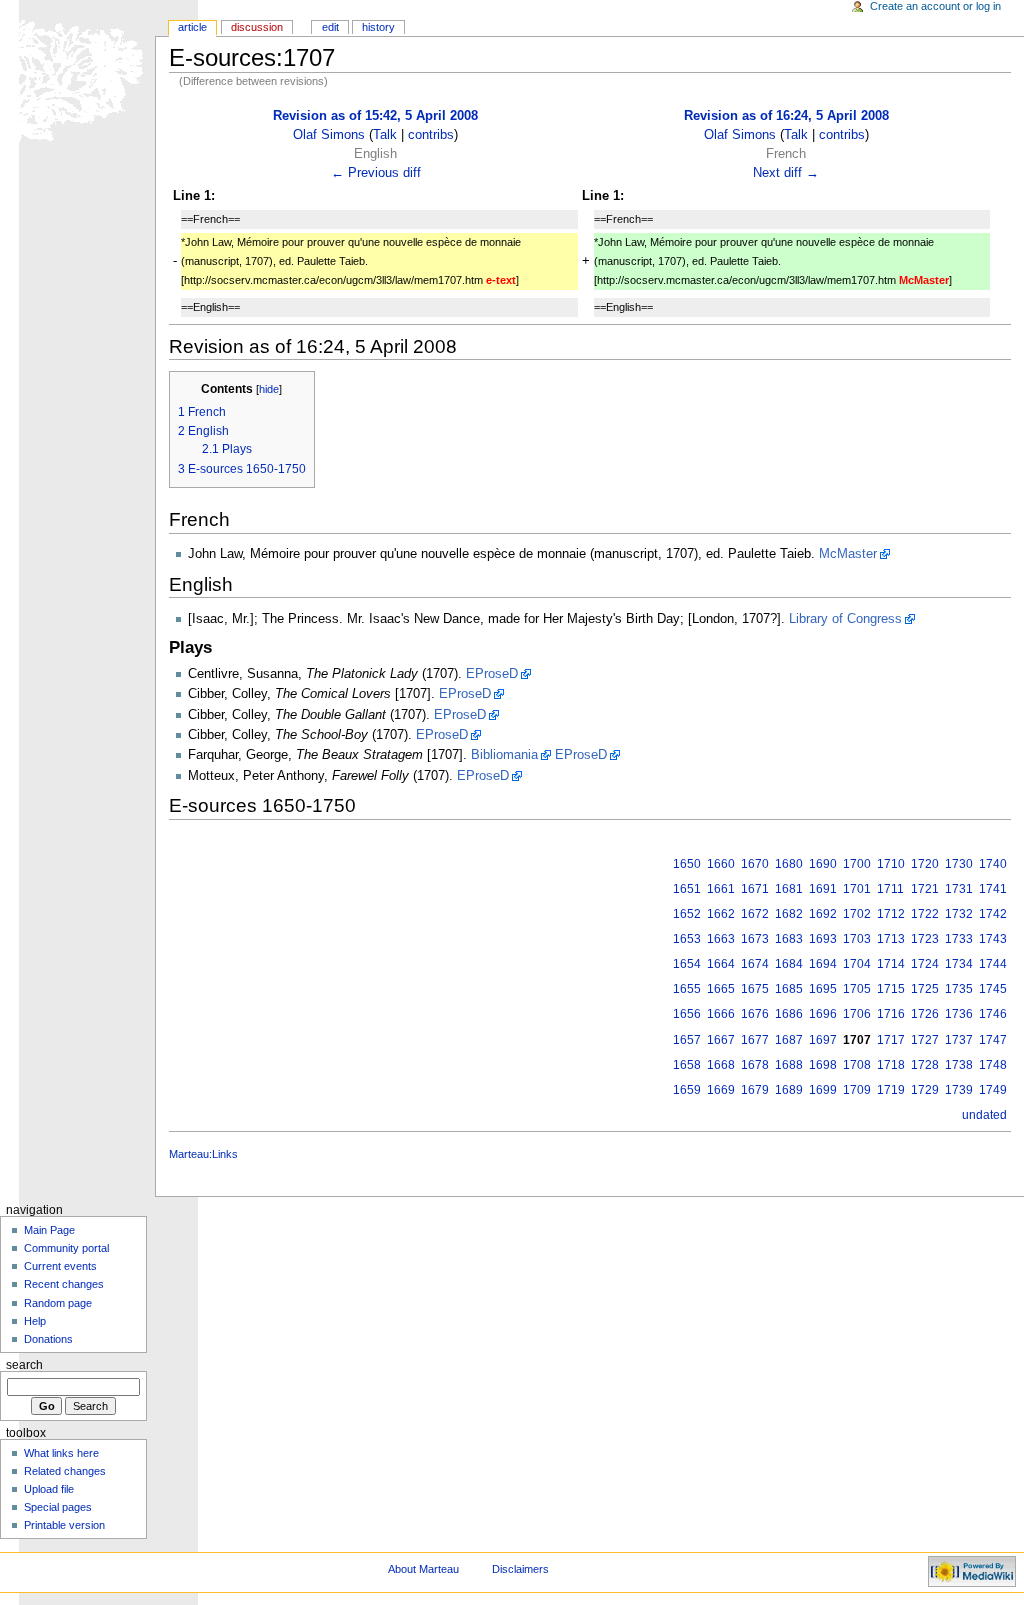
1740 (993, 864)
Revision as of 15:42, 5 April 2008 (375, 116)
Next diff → (786, 173)
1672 (755, 914)
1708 (857, 1065)
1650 (687, 864)
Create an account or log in (935, 6)
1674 (755, 964)
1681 (789, 889)
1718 (891, 1065)
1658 (687, 1065)
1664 (721, 964)
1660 (721, 864)
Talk (385, 135)
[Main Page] (77, 77)
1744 (993, 964)
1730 (959, 864)
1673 (755, 939)
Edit (330, 27)
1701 (857, 889)
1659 (687, 1090)
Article (192, 27)
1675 (755, 989)
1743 (993, 939)
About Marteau (423, 1569)
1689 (789, 1090)
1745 (993, 989)
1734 (959, 964)
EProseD (492, 674)
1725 (925, 989)
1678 (755, 1065)
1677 (755, 1040)
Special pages (58, 1507)
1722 (925, 914)
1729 (925, 1090)
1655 (687, 989)
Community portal (66, 1248)
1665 (721, 989)
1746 (993, 1014)
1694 (823, 964)
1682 (789, 914)
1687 (789, 1040)
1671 (755, 889)
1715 (891, 989)
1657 (687, 1040)
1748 (993, 1065)
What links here (61, 1453)
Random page (58, 1303)
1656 (687, 1014)
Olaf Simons (329, 135)
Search (24, 1365)
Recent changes (64, 1284)
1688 (789, 1065)
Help (35, 1321)
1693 (823, 939)
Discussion (257, 27)
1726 (925, 1014)
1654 (687, 964)
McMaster (848, 554)
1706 (857, 1014)
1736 (959, 1014)
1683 (789, 939)
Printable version (64, 1525)
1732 (959, 914)
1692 (823, 914)
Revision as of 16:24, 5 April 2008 (786, 116)
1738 (959, 1065)
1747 (993, 1040)
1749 (993, 1090)
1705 (857, 989)
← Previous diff (376, 173)
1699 (823, 1090)
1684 (789, 964)
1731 (959, 889)
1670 (755, 864)
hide (269, 389)
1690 (823, 864)
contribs (431, 135)
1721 (925, 889)
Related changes (65, 1471)
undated (984, 1115)
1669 (721, 1090)
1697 (823, 1040)
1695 (823, 989)
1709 (857, 1090)
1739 (959, 1090)
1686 (789, 1014)
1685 (789, 989)
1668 (721, 1065)
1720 (925, 864)
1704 (857, 964)
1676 (755, 1014)
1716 (891, 1014)
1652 (687, 914)
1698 (823, 1065)
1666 (721, 1014)
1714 (891, 964)
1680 (789, 864)
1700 (857, 864)
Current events (60, 1266)
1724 (925, 964)
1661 (721, 889)
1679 (755, 1090)
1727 (925, 1040)
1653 (687, 939)
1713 (891, 939)
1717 (891, 1040)
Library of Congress (845, 619)
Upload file (49, 1489)
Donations (48, 1339)
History (378, 27)
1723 (925, 939)
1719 (891, 1090)
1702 (857, 914)
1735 (959, 989)
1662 (721, 914)
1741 (993, 889)
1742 (993, 914)
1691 (823, 889)
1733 (959, 939)
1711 (890, 889)
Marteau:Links (203, 1154)
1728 (925, 1065)
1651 (687, 889)
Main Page (49, 1230)
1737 (959, 1040)
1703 (857, 939)
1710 (891, 864)
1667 (721, 1040)
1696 (823, 1014)
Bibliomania (504, 755)
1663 (721, 939)
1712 (891, 914)
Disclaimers (520, 1569)
